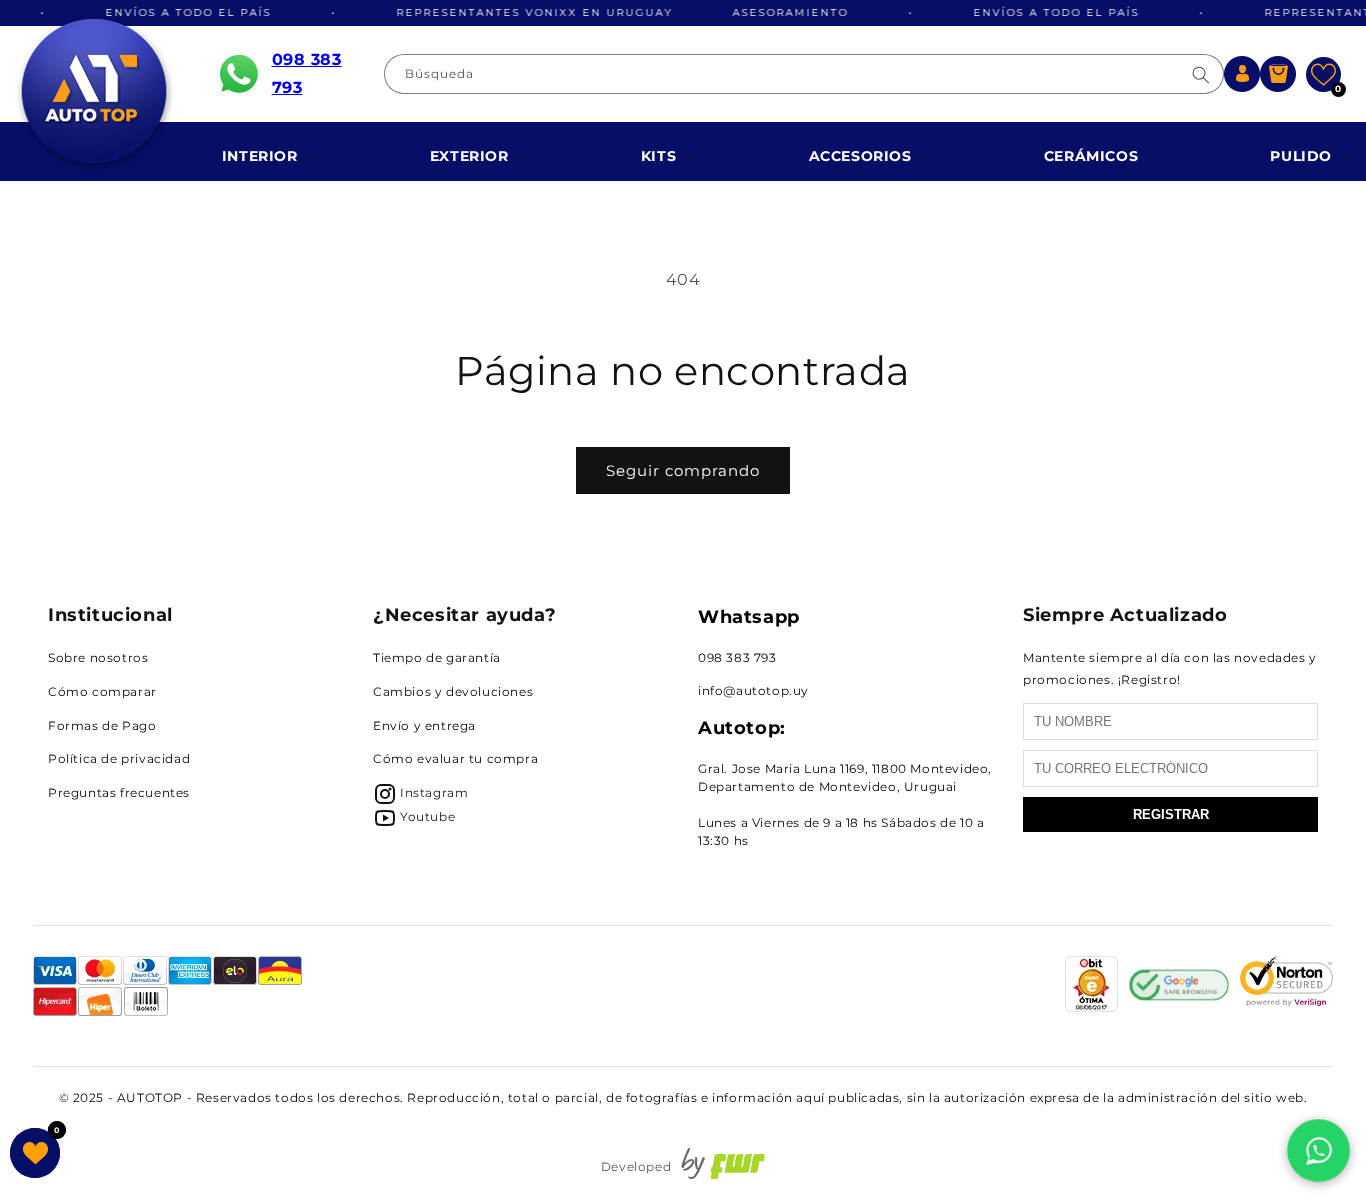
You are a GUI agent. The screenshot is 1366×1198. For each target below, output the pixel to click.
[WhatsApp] (1318, 1150)
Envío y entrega (424, 725)
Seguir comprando (683, 470)
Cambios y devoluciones (453, 691)
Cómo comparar (102, 691)
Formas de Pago (102, 725)
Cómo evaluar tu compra (455, 758)
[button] (1278, 74)
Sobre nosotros (98, 657)
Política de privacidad (119, 758)
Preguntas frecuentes (119, 792)
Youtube (427, 816)
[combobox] (804, 74)
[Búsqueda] (1201, 74)
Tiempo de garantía (437, 657)
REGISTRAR (1171, 814)
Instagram (434, 792)
